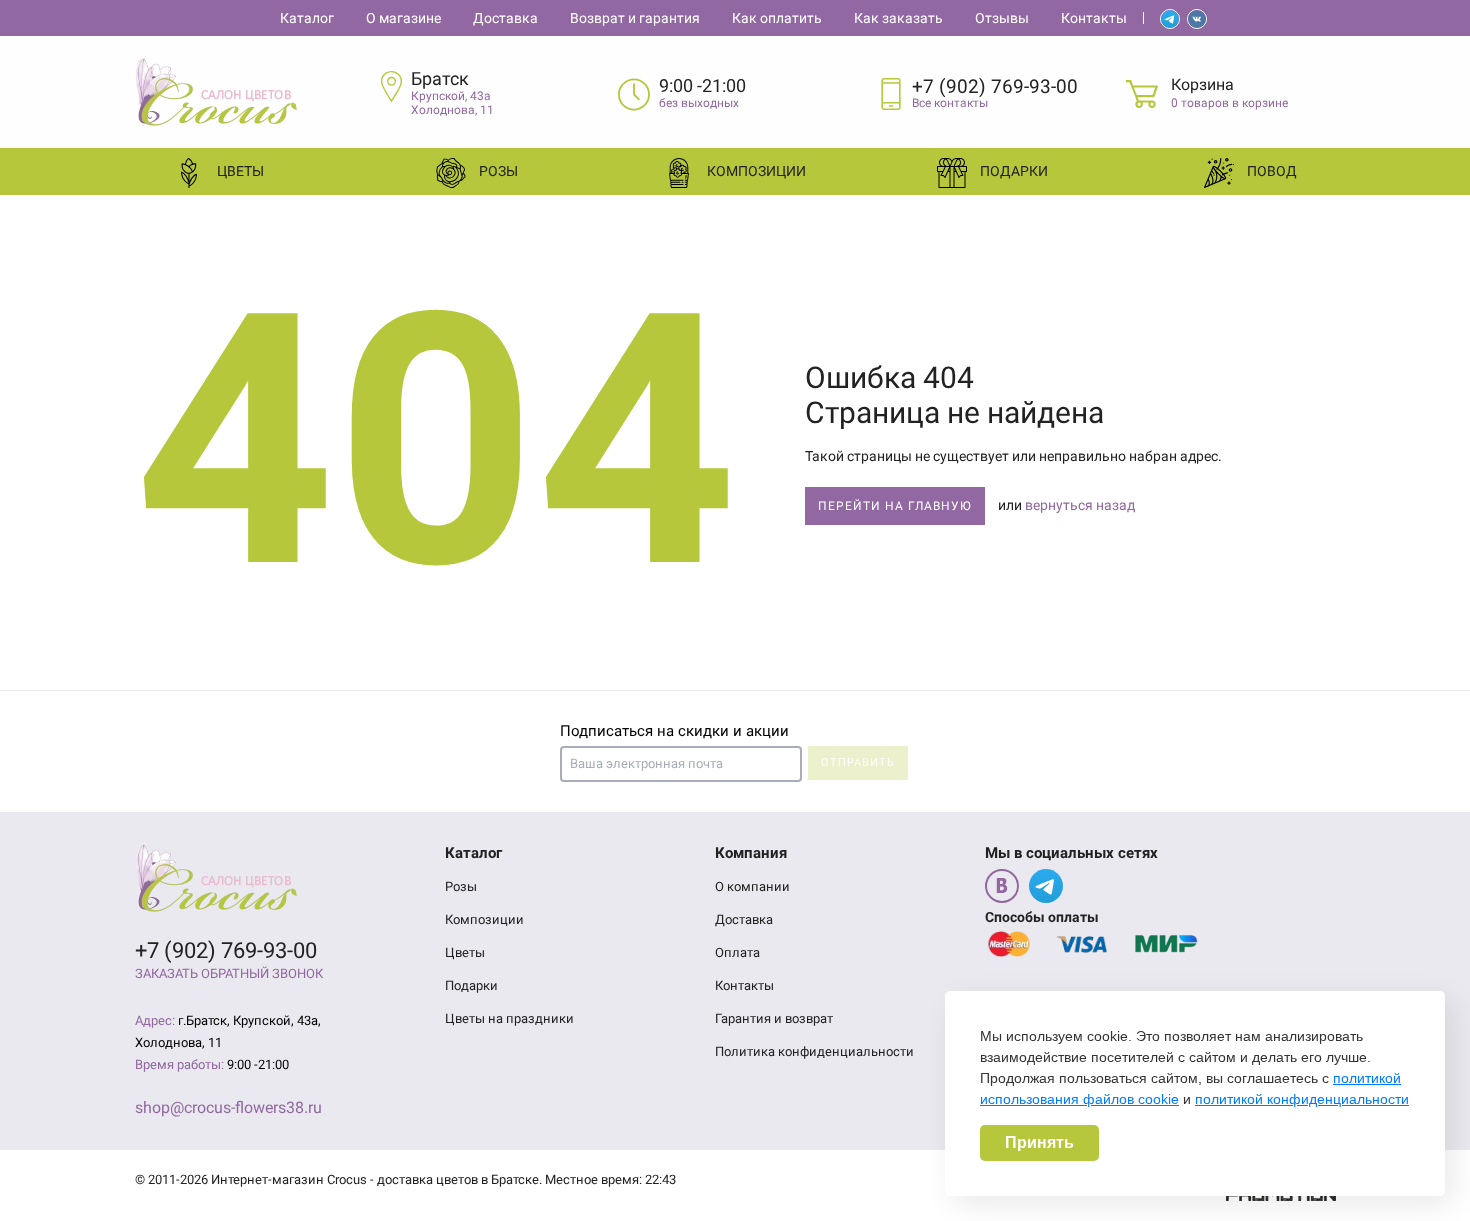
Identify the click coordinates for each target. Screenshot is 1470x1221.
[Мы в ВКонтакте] (1002, 886)
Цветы (239, 171)
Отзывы (1002, 18)
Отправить (858, 762)
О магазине (403, 18)
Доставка (505, 18)
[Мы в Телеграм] (1046, 886)
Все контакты (950, 103)
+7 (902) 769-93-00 (995, 86)
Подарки (1012, 171)
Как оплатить (777, 18)
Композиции (755, 171)
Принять (1039, 1142)
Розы (497, 171)
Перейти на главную (895, 506)
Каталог (307, 18)
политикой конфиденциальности (1302, 1099)
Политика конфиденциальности (814, 1051)
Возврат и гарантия (635, 18)
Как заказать (898, 18)
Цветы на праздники (509, 1018)
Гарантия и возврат (774, 1018)
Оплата (737, 952)
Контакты (1094, 18)
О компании (752, 886)
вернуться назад (1080, 505)
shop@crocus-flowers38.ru (228, 1107)
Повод (1270, 171)
